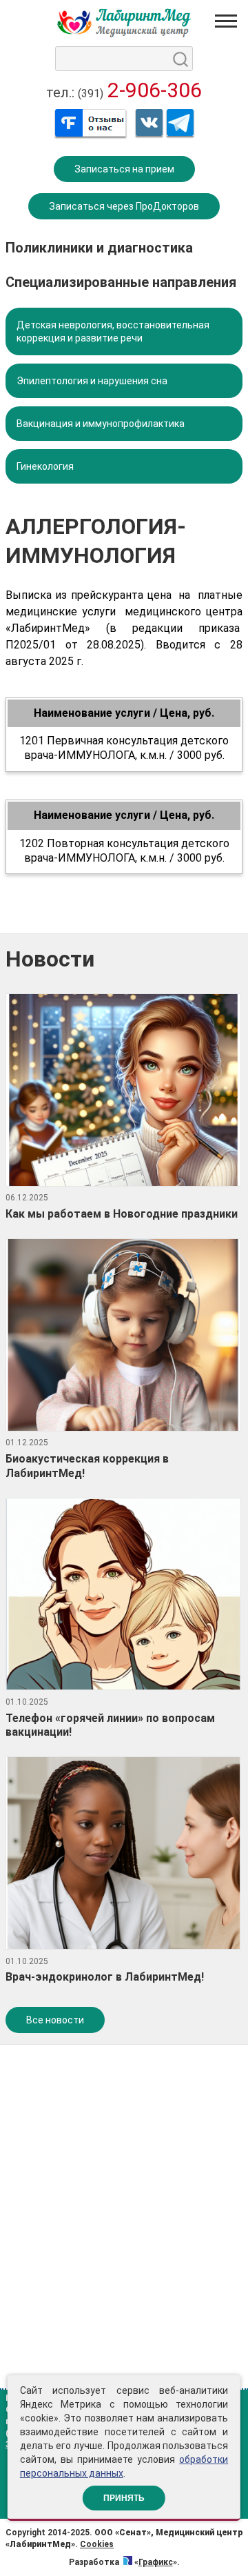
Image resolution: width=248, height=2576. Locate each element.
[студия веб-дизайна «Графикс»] (128, 2562)
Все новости (55, 2020)
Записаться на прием (124, 169)
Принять (124, 2498)
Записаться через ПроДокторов (124, 206)
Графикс (156, 2562)
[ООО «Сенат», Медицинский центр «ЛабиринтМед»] (124, 23)
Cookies (97, 2544)
